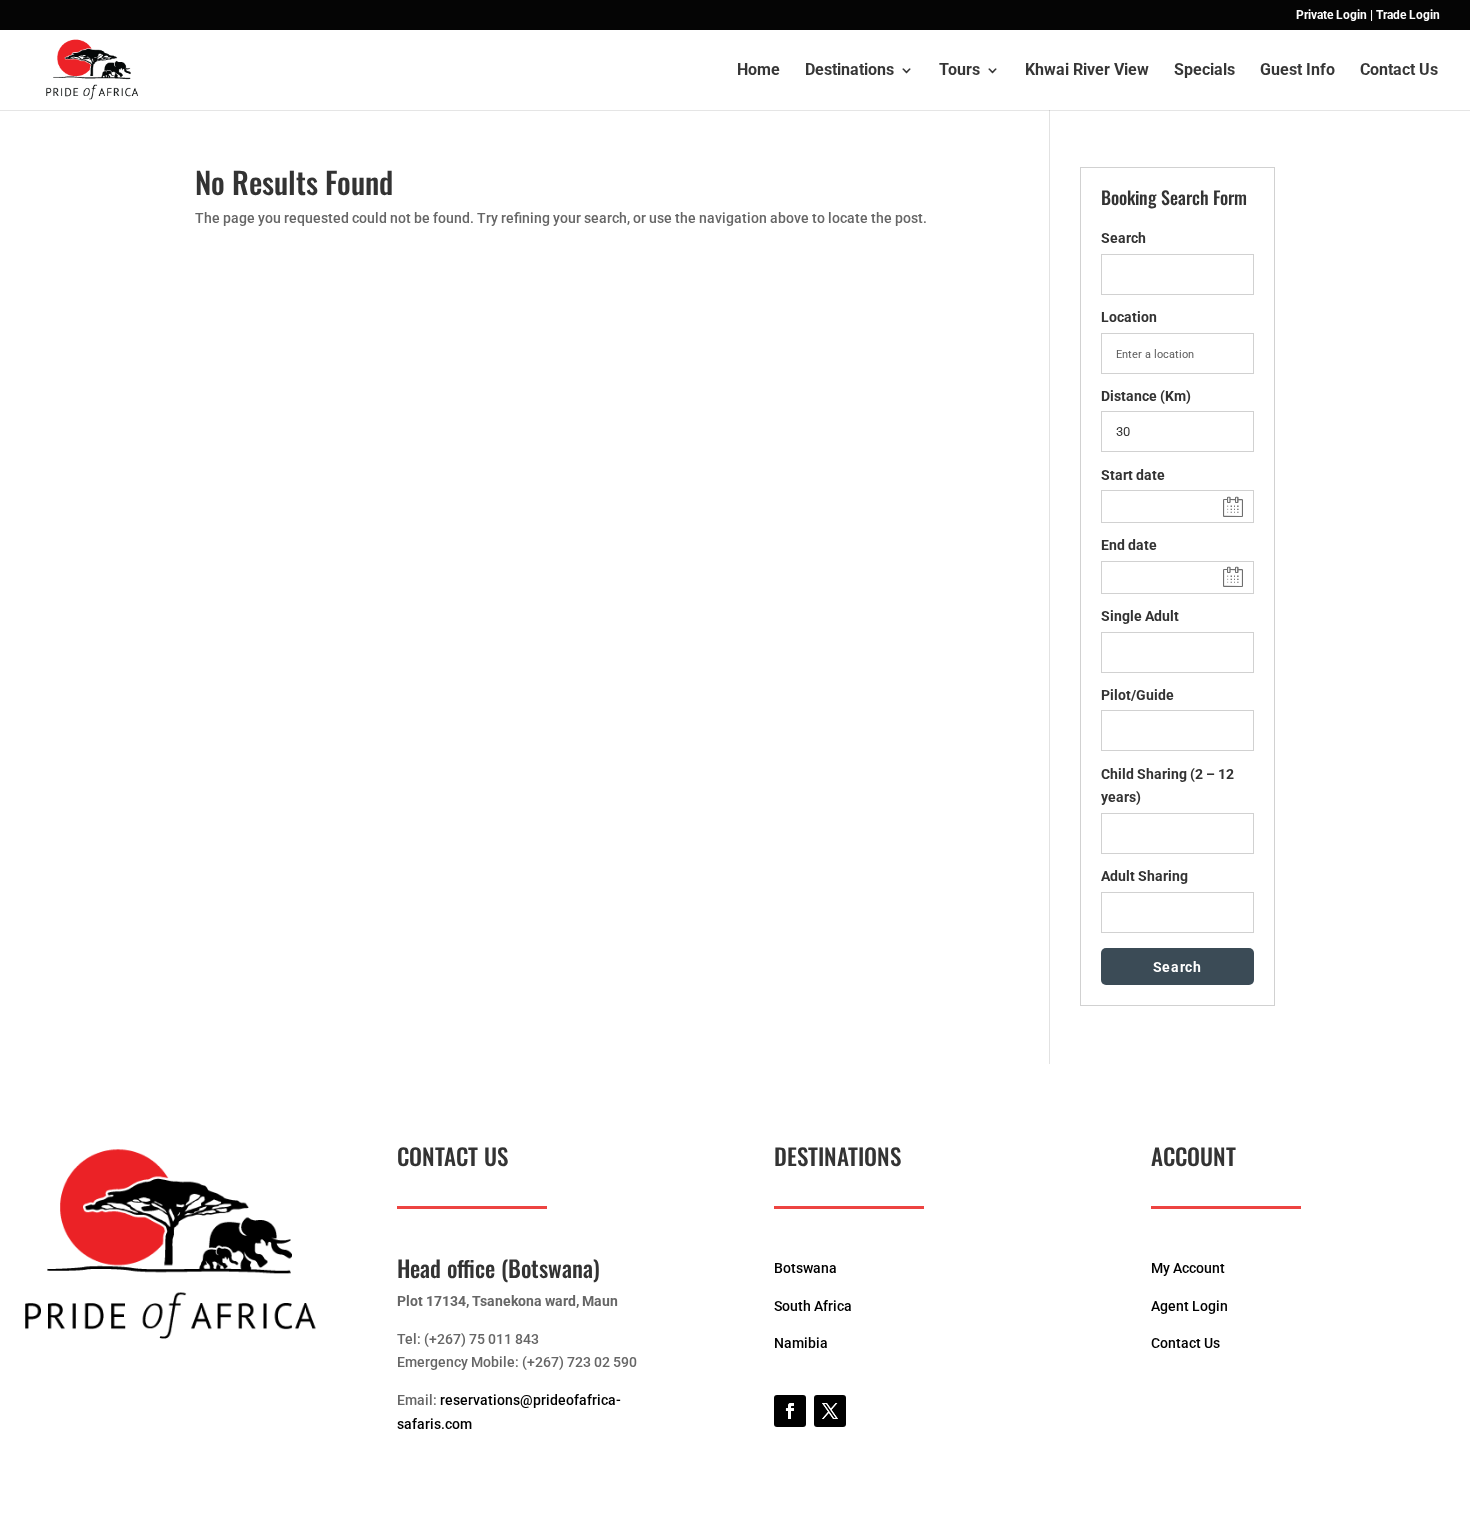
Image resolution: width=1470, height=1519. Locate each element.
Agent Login (1189, 1306)
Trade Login (1408, 15)
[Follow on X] (830, 1411)
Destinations (849, 71)
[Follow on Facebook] (790, 1411)
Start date (1133, 475)
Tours (959, 71)
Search (1123, 238)
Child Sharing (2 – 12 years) (1167, 786)
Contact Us (1399, 71)
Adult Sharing (1144, 876)
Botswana (805, 1268)
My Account (1188, 1268)
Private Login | (1334, 15)
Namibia (801, 1343)
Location (1129, 317)
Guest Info (1297, 71)
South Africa (813, 1306)
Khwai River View (1087, 71)
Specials (1204, 71)
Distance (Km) (1146, 396)
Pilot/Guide (1137, 695)
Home (758, 71)
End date (1129, 545)
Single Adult (1140, 616)
